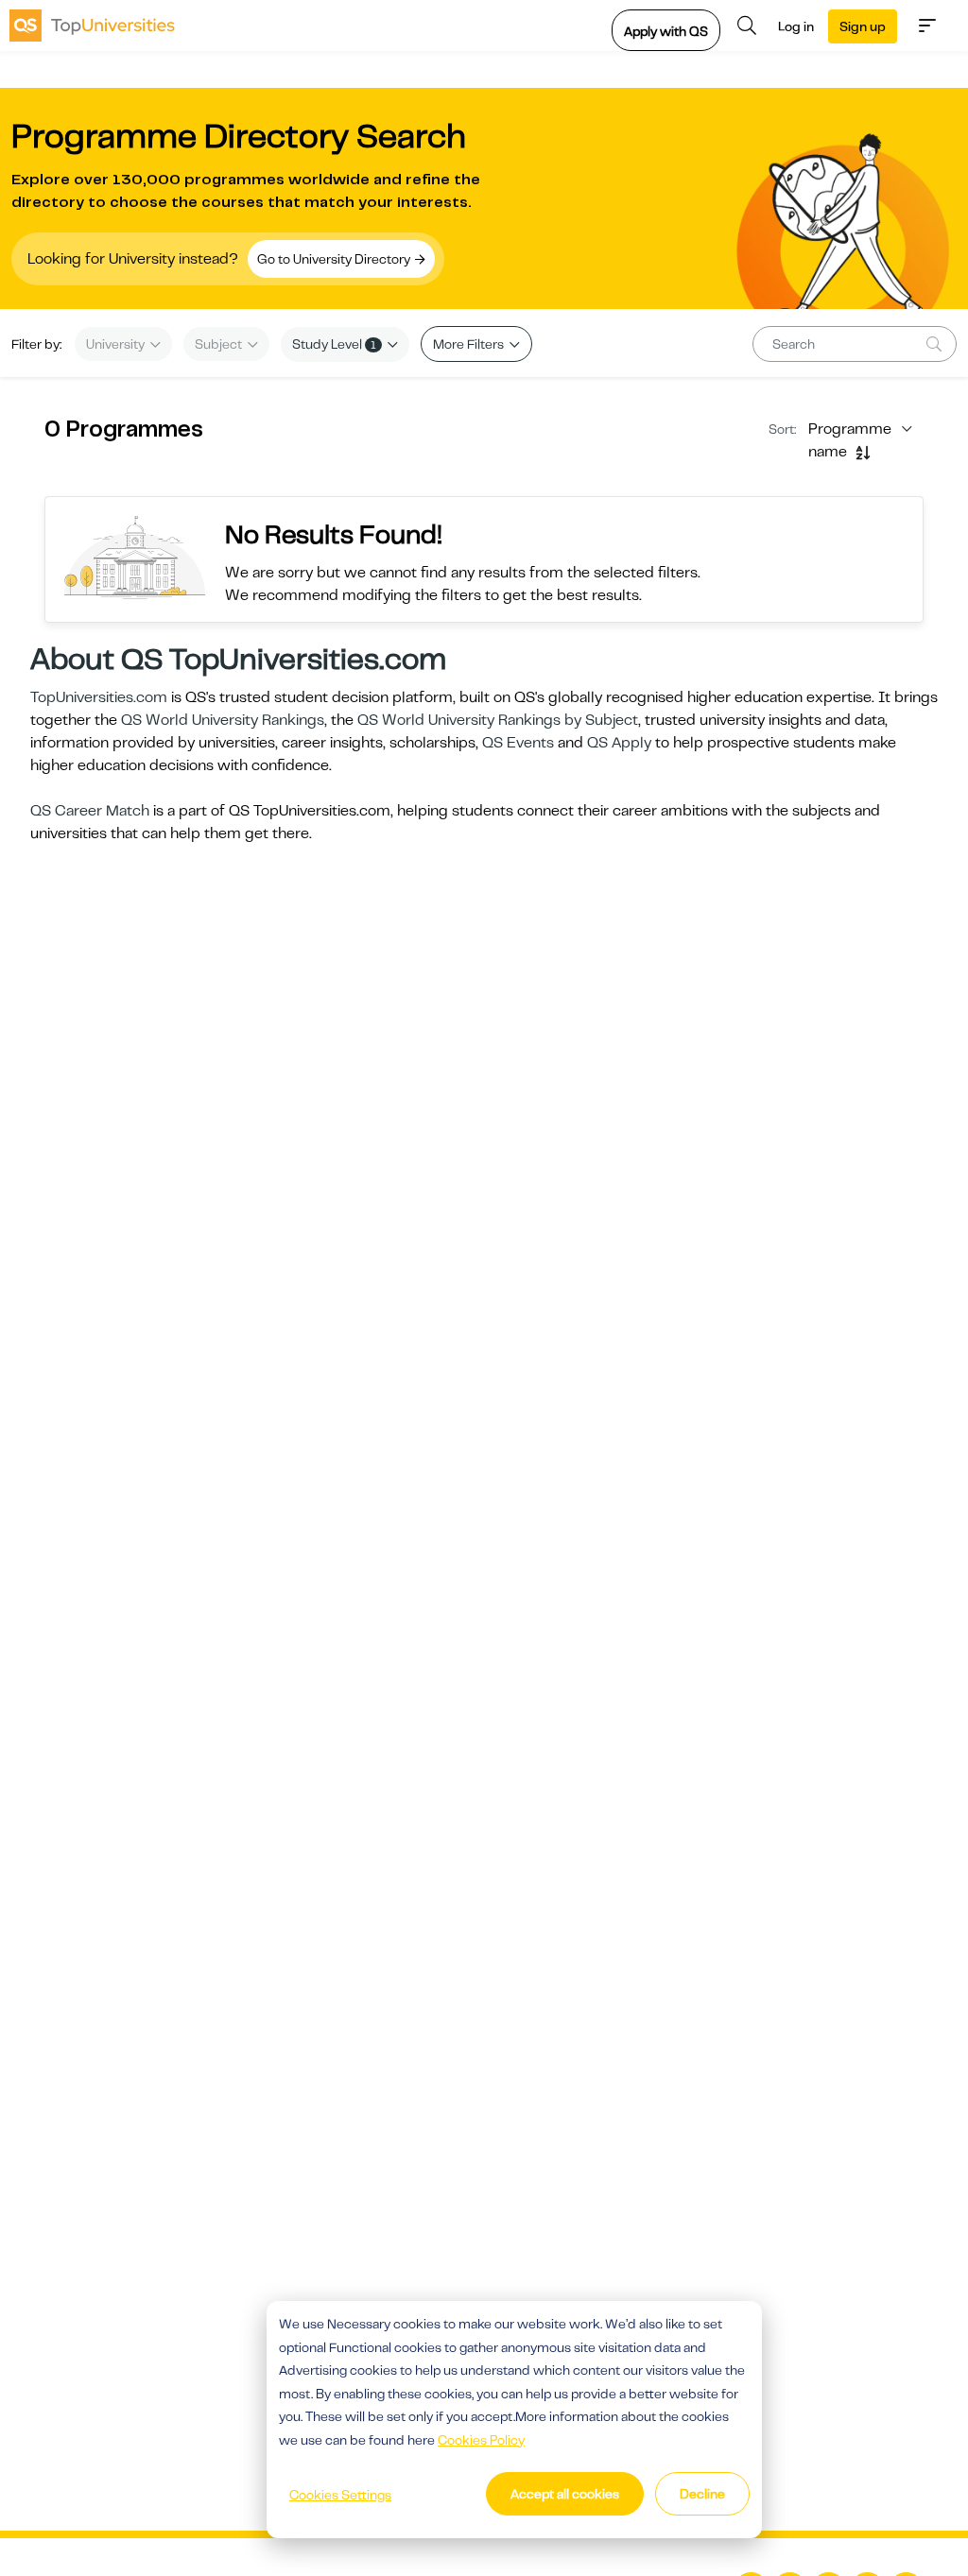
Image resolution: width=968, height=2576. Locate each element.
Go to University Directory (335, 259)
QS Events (518, 743)
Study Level (334, 344)
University (117, 344)
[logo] (92, 26)
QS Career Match (90, 811)
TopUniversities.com (99, 697)
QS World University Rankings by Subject (498, 720)
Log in (796, 26)
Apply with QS (666, 31)
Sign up (863, 26)
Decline (702, 2494)
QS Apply (619, 743)
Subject (220, 344)
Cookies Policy (481, 2440)
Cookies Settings (340, 2495)
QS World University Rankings (223, 720)
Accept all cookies (565, 2494)
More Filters (470, 344)
